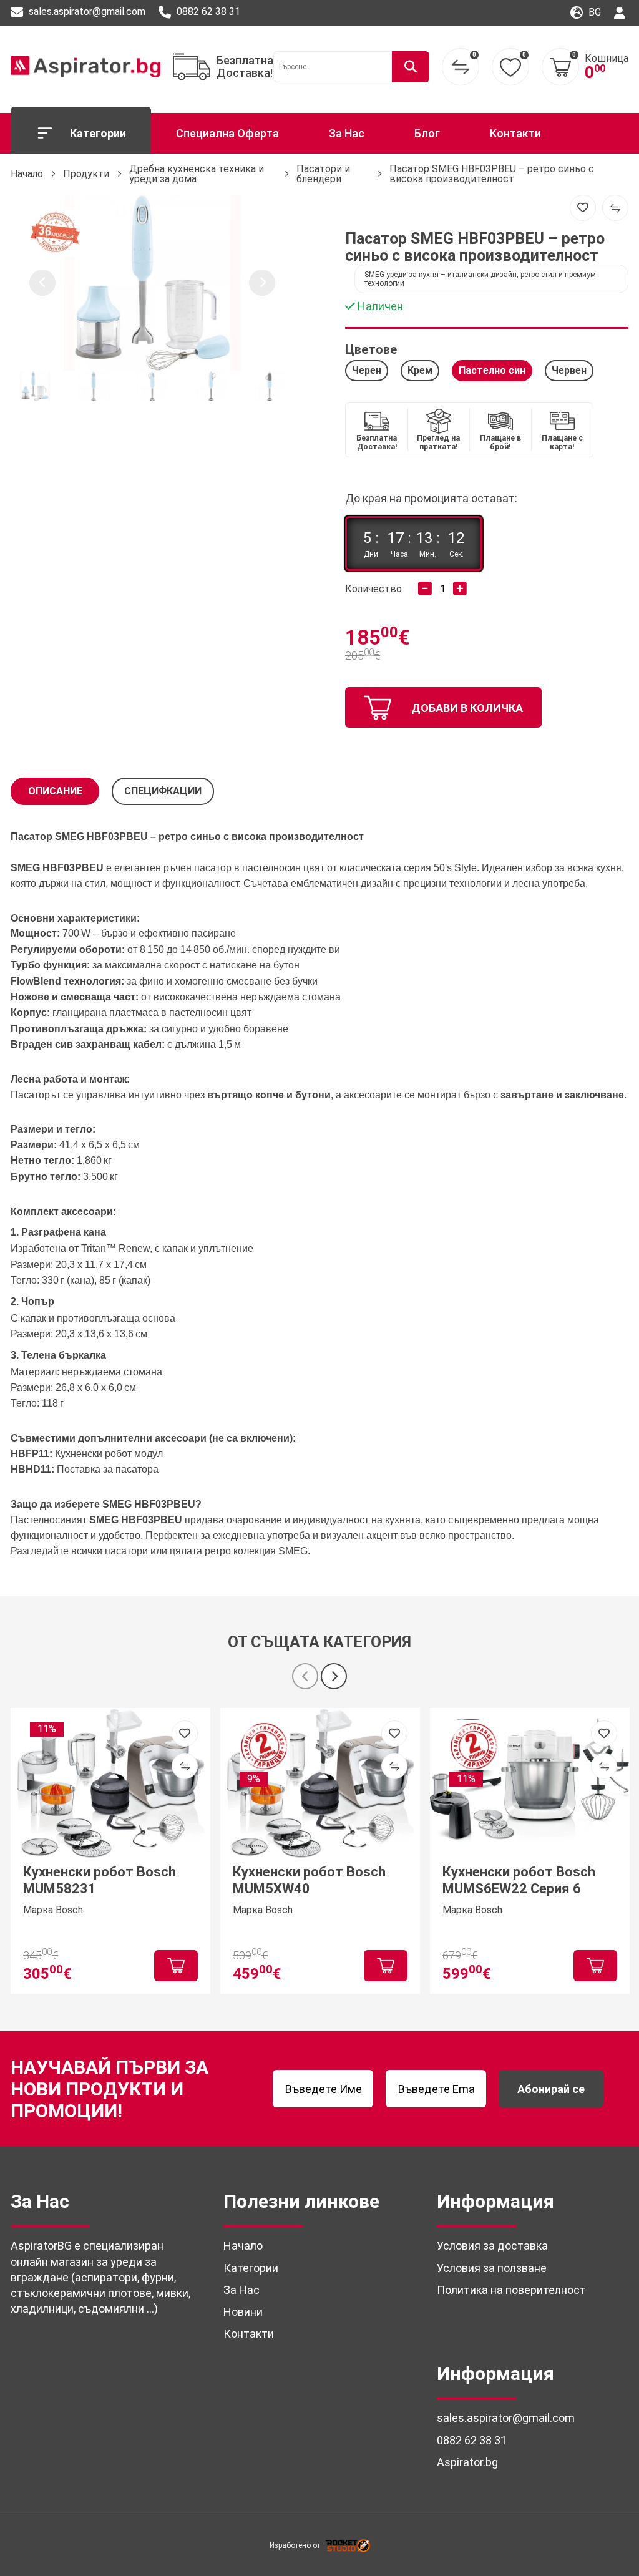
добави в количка (467, 708)
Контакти (515, 133)
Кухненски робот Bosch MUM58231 (100, 1880)
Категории (98, 133)
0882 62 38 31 (207, 12)
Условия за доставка (492, 2246)
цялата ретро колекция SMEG (239, 1551)
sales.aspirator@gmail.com (86, 12)
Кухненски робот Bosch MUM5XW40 (309, 1880)
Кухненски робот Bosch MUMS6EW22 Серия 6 (519, 1880)
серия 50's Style (440, 868)
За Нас (347, 133)
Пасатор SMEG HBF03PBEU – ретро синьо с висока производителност (492, 174)
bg (593, 12)
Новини (243, 2312)
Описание (55, 791)
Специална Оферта (227, 133)
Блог (427, 133)
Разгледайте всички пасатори (79, 1551)
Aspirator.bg (467, 2462)
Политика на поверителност (511, 2290)
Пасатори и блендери (323, 174)
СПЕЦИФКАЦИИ (163, 791)
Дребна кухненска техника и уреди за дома (197, 174)
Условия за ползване (492, 2268)
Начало (27, 174)
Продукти (86, 174)
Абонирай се (551, 2089)
